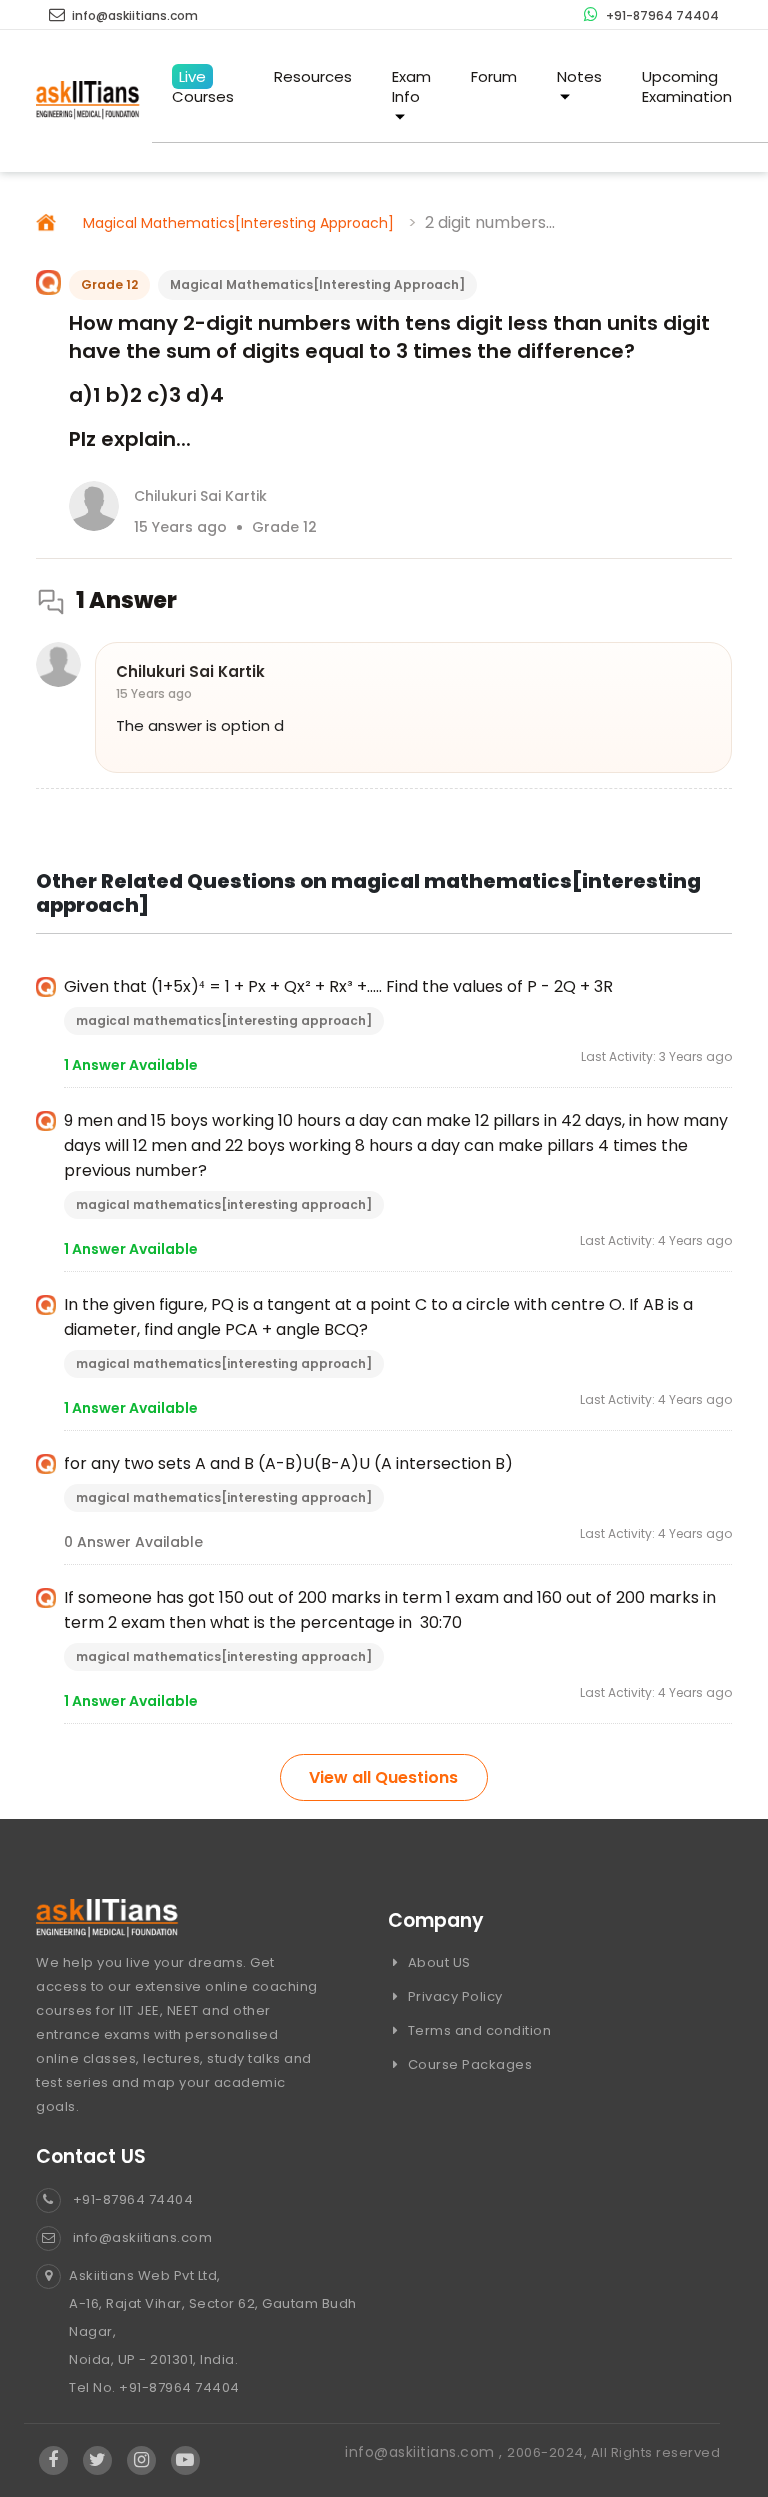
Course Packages (468, 2064)
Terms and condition (477, 2030)
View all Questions (383, 1777)
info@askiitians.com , (426, 2452)
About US (437, 1962)
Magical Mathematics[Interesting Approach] (238, 223)
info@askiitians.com (133, 15)
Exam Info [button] (411, 86)
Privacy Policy (453, 1996)
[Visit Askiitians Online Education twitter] (97, 2461)
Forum (494, 76)
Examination (687, 86)
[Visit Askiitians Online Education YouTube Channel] (185, 2461)
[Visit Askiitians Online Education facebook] (53, 2461)
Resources (313, 76)
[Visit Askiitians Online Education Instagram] (141, 2461)
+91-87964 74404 (661, 15)
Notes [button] (579, 76)
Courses (203, 86)
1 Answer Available (131, 1065)
